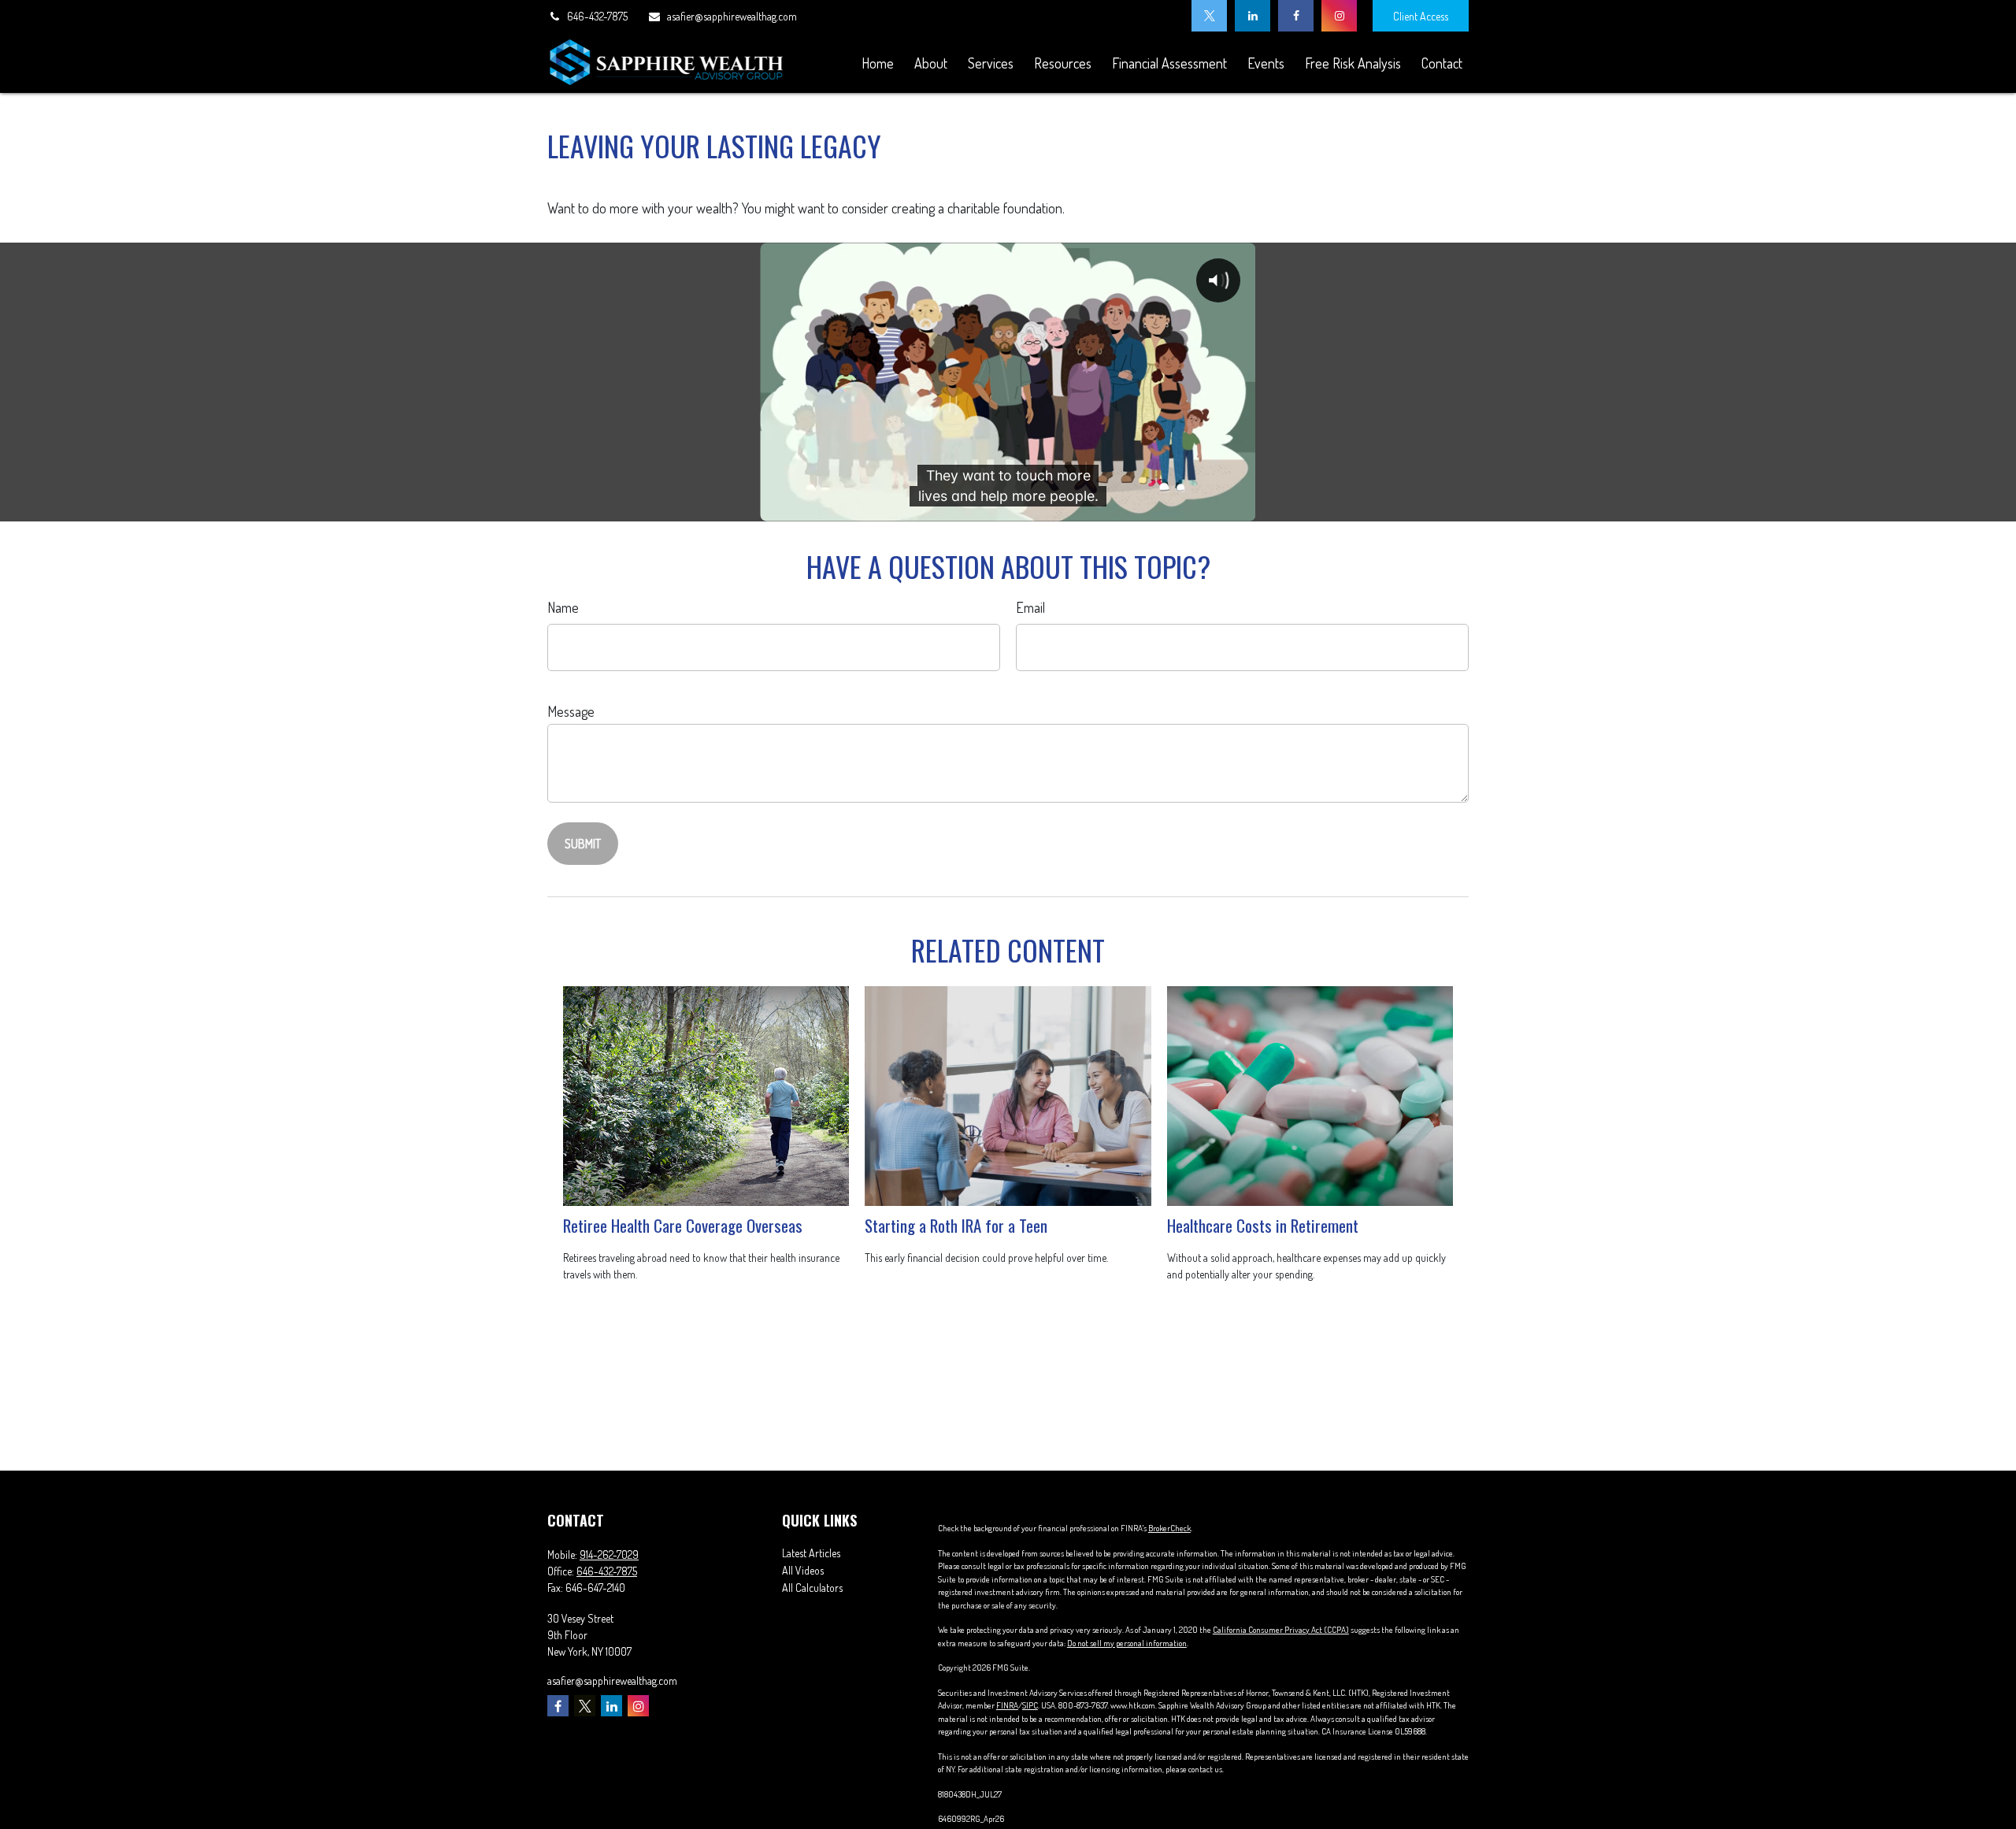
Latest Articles (811, 1553)
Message (571, 711)
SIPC (1030, 1705)
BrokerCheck (1169, 1528)
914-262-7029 (609, 1554)
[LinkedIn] (1253, 16)
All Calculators (812, 1588)
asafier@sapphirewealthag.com (732, 16)
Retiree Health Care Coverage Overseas (683, 1225)
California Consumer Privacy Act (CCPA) (1281, 1630)
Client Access (1421, 16)
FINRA (1007, 1705)
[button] (877, 63)
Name (563, 607)
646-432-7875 (597, 16)
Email (1030, 607)
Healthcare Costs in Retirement (1263, 1225)
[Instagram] (1339, 16)
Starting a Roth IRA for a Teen (956, 1225)
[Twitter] (1209, 16)
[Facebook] (1296, 16)
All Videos (803, 1570)
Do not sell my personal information (1127, 1643)
